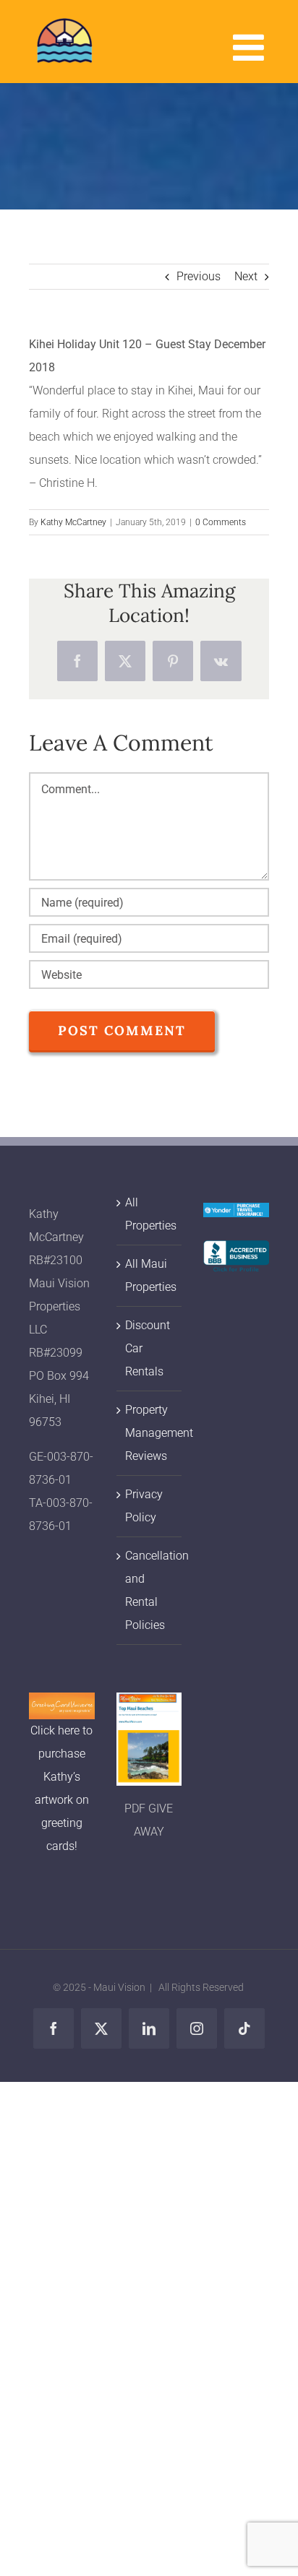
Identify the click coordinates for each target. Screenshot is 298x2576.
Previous (199, 276)
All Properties (150, 1214)
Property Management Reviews (150, 1433)
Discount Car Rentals (148, 1348)
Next (246, 276)
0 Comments (221, 522)
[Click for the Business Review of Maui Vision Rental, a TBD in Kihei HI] (236, 1252)
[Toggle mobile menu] (251, 47)
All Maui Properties (150, 1275)
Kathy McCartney (73, 522)
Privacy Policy (144, 1506)
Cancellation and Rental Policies (150, 1590)
